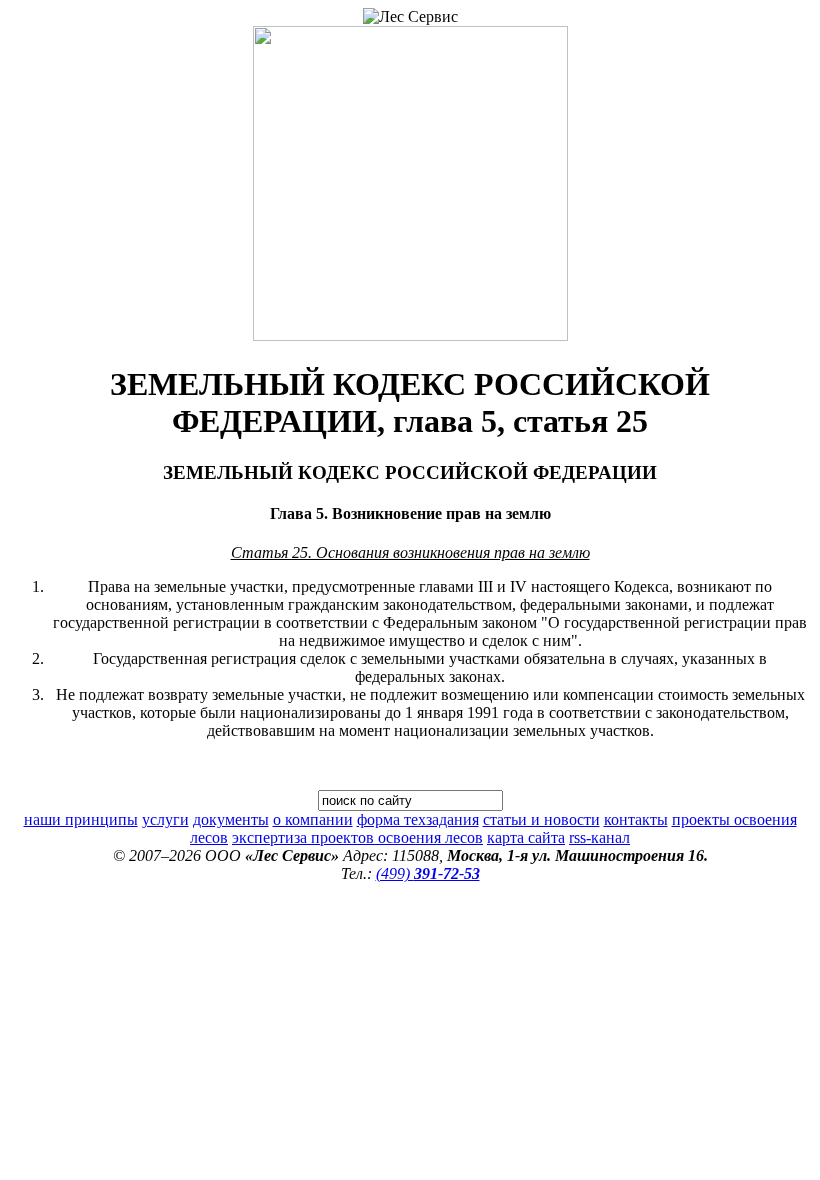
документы (231, 819)
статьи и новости (541, 819)
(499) (428, 873)
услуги (165, 819)
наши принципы (81, 819)
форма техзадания (418, 819)
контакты (636, 819)
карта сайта (526, 837)
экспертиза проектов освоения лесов (357, 837)
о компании (313, 819)
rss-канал (599, 837)
